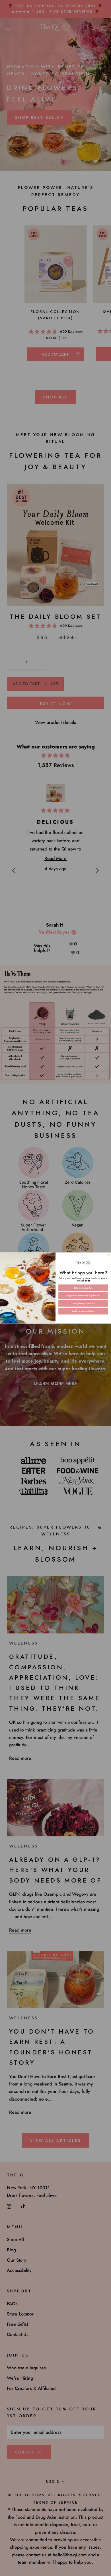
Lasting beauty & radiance (83, 1303)
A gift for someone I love (83, 1311)
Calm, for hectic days (83, 1288)
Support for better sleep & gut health (83, 1296)
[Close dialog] (109, 1255)
